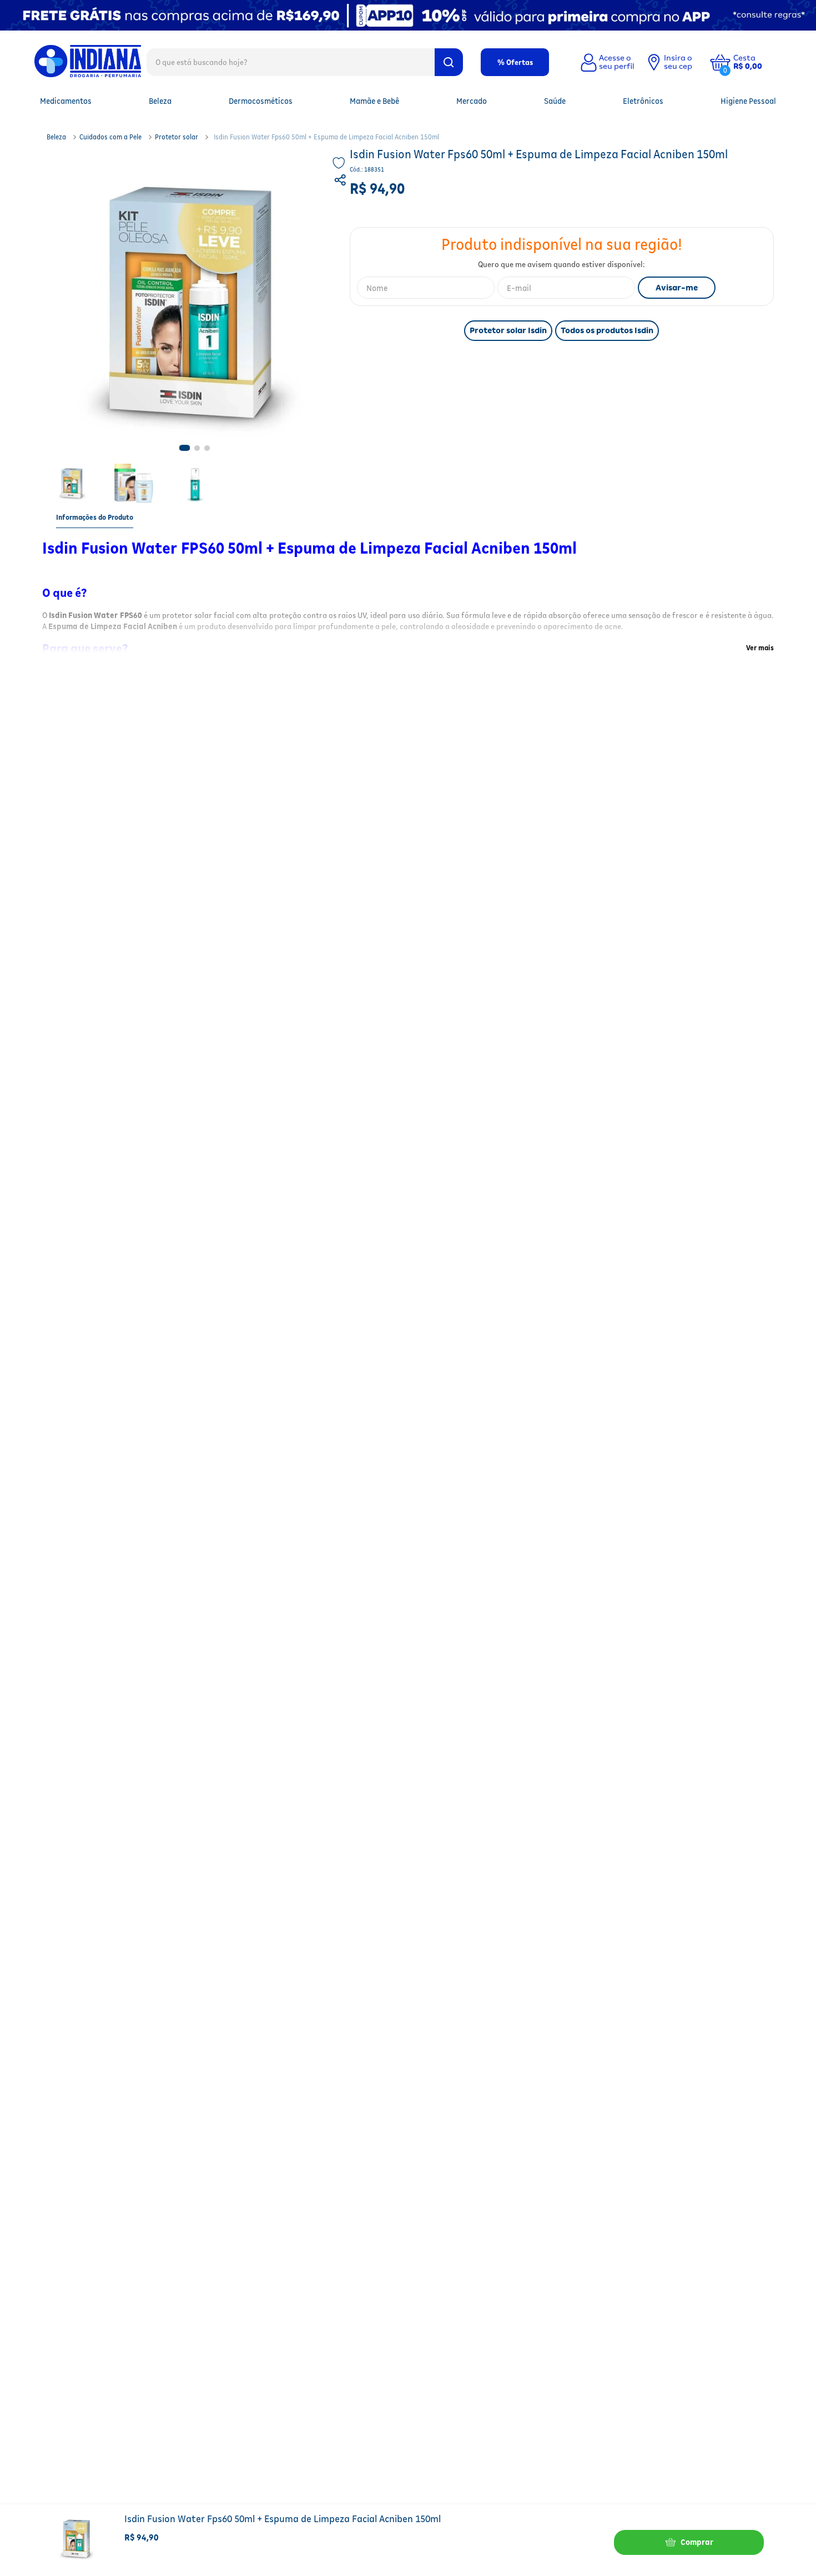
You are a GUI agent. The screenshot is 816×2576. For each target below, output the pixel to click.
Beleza (56, 137)
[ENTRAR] (606, 62)
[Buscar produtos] (449, 62)
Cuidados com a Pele (110, 137)
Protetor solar (177, 137)
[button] (756, 62)
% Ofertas (515, 62)
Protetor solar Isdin (508, 330)
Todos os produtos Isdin (607, 330)
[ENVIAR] (677, 288)
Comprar (697, 2542)
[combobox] (305, 62)
